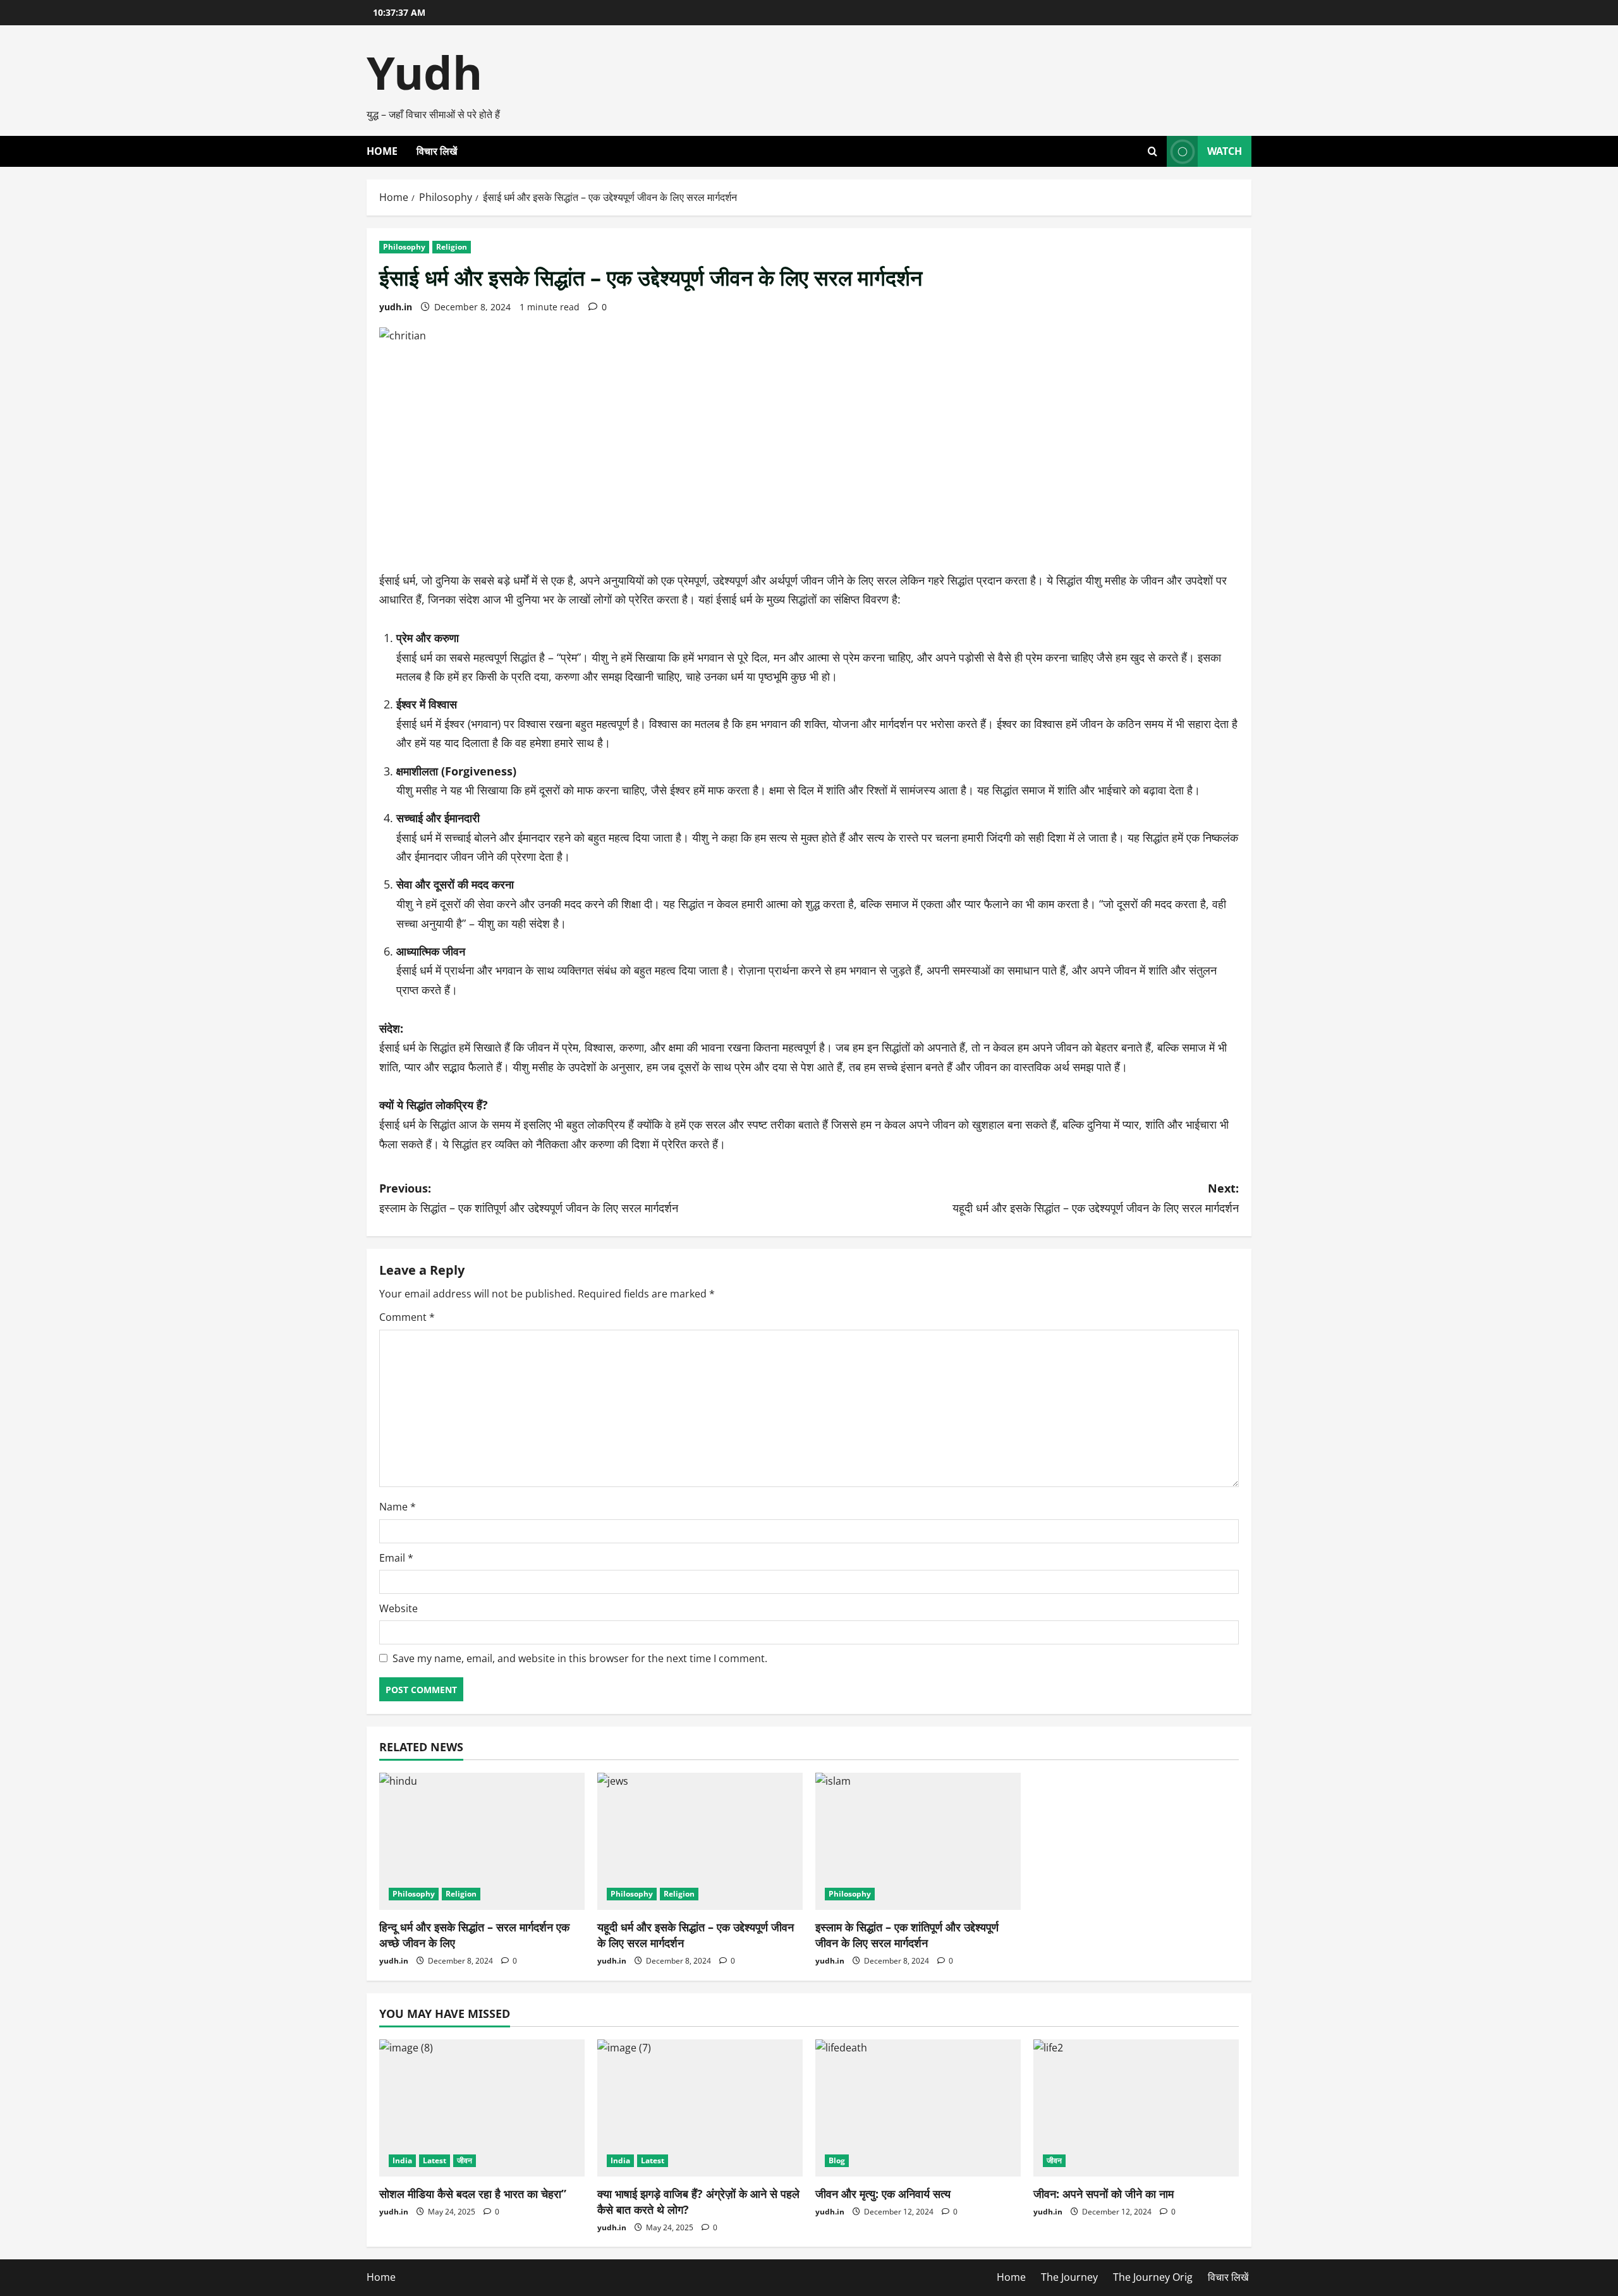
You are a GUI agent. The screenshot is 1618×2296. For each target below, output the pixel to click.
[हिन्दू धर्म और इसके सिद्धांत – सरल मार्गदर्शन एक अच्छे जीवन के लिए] (482, 1841)
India (402, 2160)
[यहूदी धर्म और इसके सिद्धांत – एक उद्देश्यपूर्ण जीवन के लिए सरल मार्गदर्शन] (700, 1841)
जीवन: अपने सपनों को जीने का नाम (1104, 2194)
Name (398, 1507)
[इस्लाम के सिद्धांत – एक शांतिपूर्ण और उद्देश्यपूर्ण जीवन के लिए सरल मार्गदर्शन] (918, 1841)
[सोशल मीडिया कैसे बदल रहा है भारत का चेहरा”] (482, 2108)
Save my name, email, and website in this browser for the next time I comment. (580, 1658)
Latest (435, 2160)
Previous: (529, 1198)
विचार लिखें (437, 151)
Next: (1096, 1198)
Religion (452, 247)
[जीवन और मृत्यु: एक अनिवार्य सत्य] (918, 2108)
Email (396, 1558)
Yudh (424, 72)
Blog (837, 2160)
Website (398, 1608)
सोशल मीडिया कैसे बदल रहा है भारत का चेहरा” (473, 2194)
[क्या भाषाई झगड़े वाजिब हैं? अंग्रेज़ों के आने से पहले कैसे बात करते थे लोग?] (700, 2108)
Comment (407, 1317)
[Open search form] (1153, 151)
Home (382, 151)
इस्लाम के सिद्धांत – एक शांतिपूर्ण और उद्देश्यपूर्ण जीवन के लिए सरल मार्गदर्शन (907, 1935)
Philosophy (404, 247)
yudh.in (396, 307)
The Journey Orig (1153, 2277)
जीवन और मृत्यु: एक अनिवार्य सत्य (883, 2194)
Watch (1225, 151)
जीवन (465, 2160)
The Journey (1069, 2277)
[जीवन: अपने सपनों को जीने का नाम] (1136, 2108)
